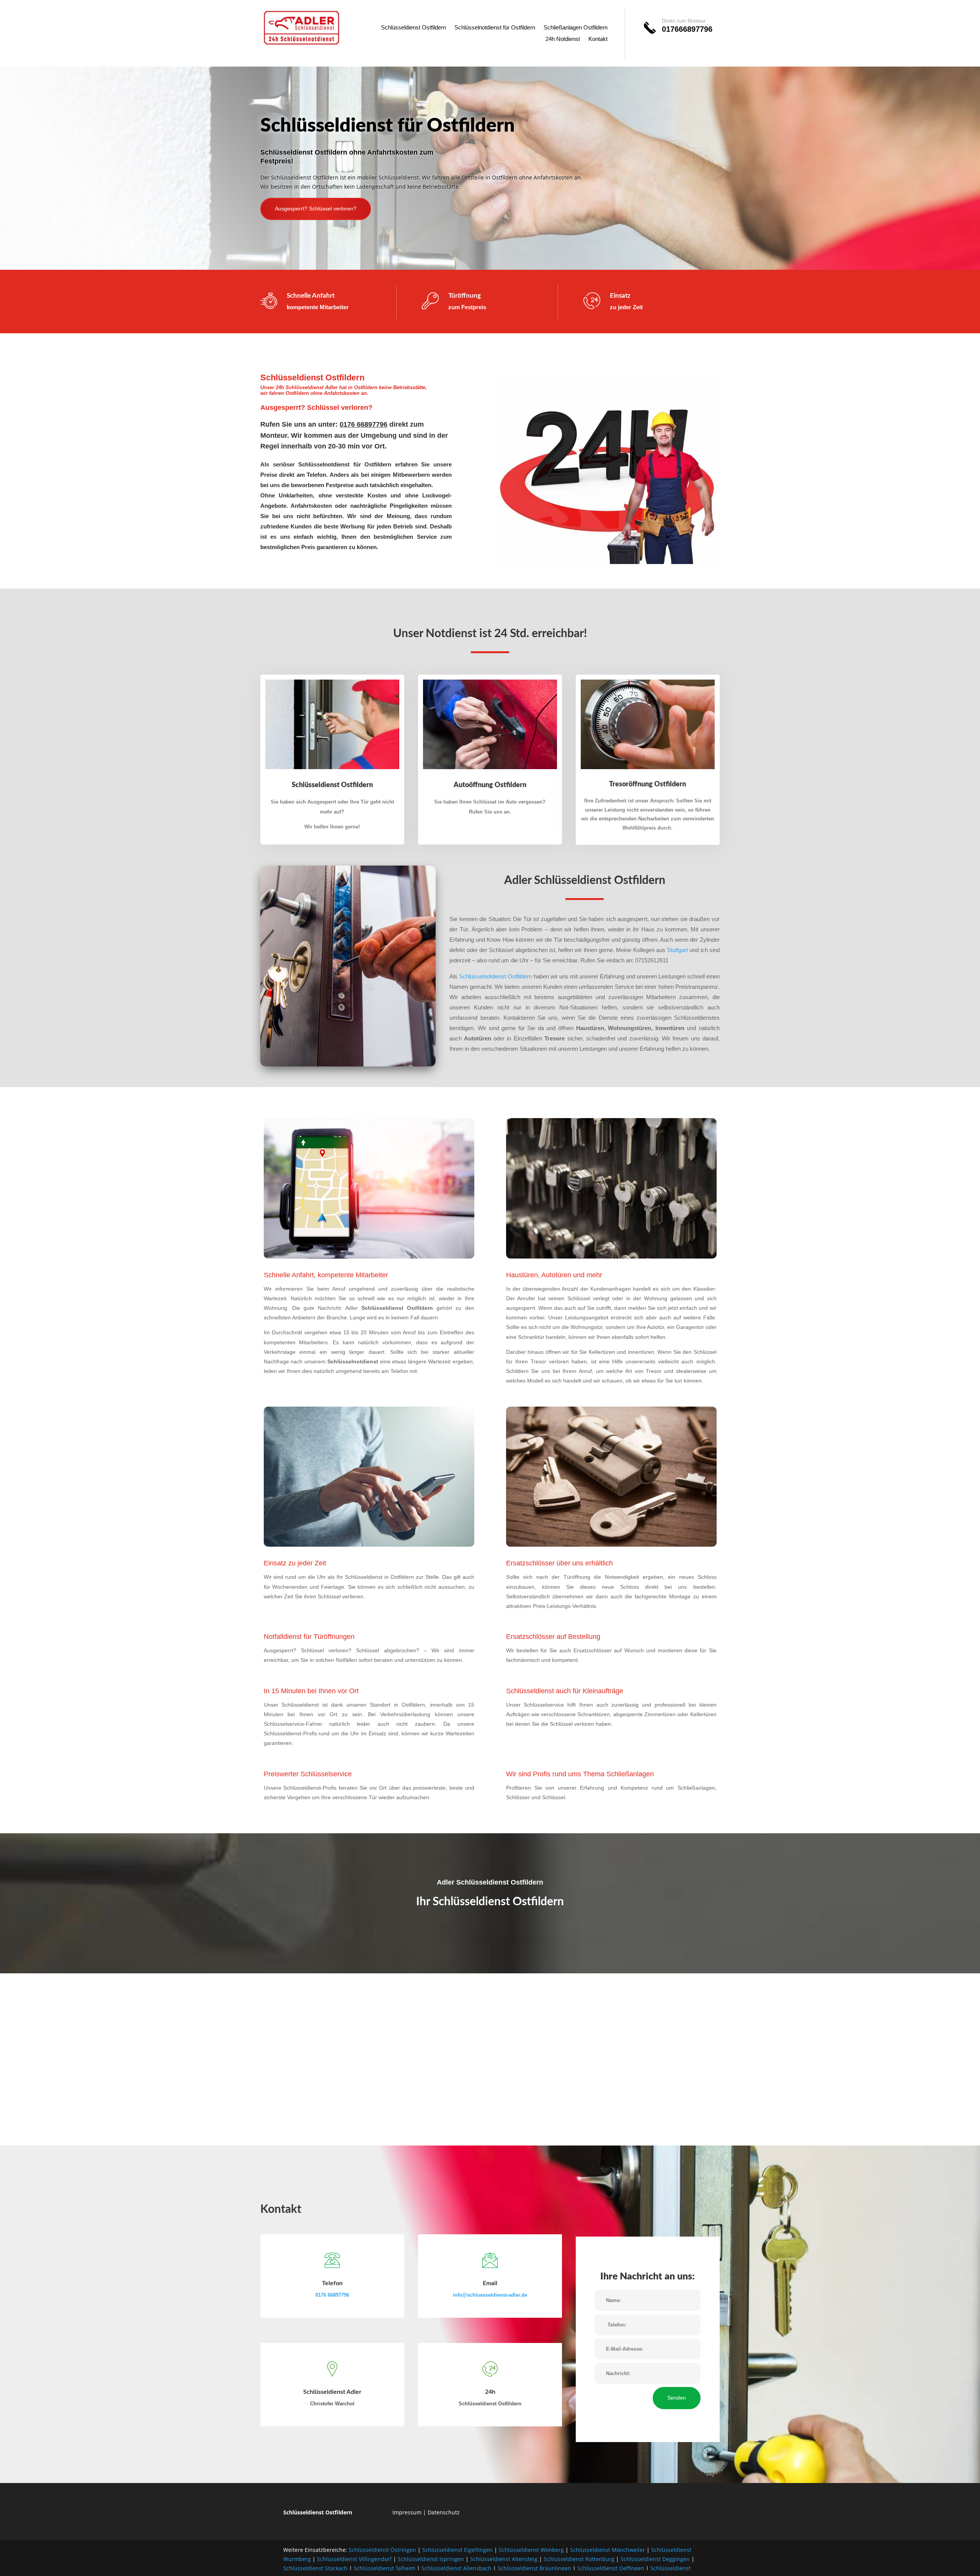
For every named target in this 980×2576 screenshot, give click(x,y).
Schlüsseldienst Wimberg (531, 2550)
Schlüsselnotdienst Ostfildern (495, 976)
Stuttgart (677, 950)
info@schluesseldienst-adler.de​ (490, 2295)
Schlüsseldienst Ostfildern (413, 28)
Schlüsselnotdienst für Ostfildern (495, 28)
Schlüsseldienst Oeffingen (611, 2568)
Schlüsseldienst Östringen (382, 2550)
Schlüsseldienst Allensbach (457, 2568)
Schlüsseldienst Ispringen (431, 2559)
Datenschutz (444, 2512)
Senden (677, 2398)
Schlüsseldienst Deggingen (655, 2559)
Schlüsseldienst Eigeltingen (457, 2550)
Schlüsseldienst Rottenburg (579, 2559)
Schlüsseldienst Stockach (315, 2568)
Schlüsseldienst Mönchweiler (608, 2550)
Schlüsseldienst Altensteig (504, 2559)
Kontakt (598, 39)
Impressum (407, 2512)
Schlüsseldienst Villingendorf (354, 2559)
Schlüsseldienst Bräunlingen (534, 2568)
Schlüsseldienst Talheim (385, 2568)
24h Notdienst (563, 39)
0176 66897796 (332, 2295)
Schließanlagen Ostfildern (576, 28)
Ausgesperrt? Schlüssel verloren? (316, 209)
